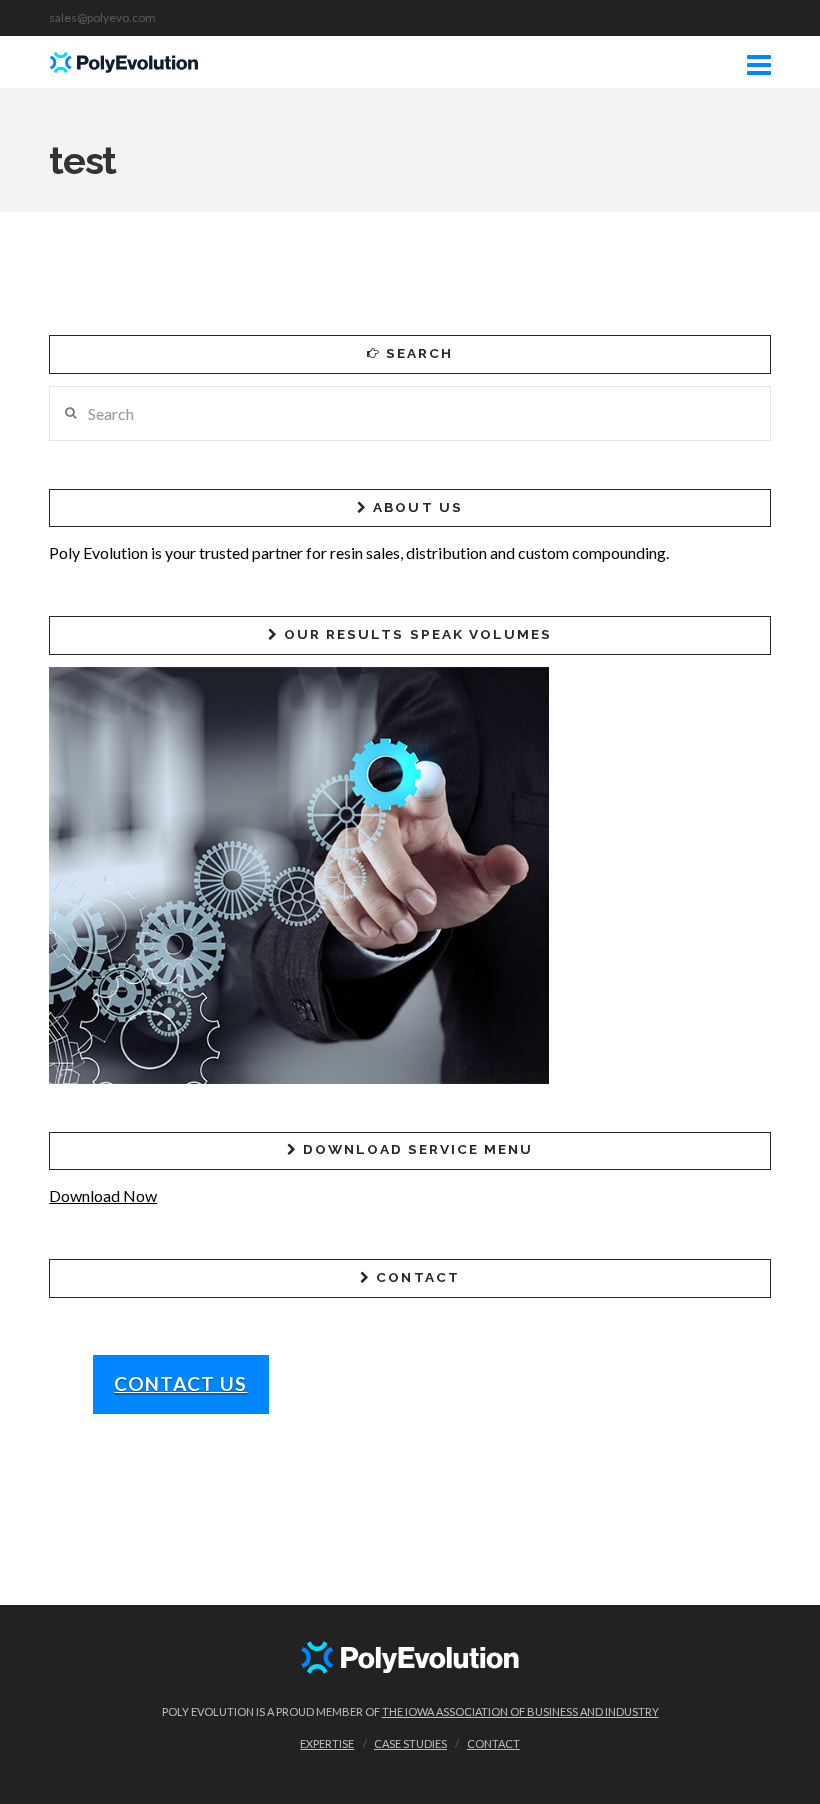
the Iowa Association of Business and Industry (520, 1711)
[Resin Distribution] (124, 59)
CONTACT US (180, 1383)
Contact (493, 1743)
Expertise (327, 1743)
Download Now (103, 1195)
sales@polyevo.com (102, 17)
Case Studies (410, 1743)
